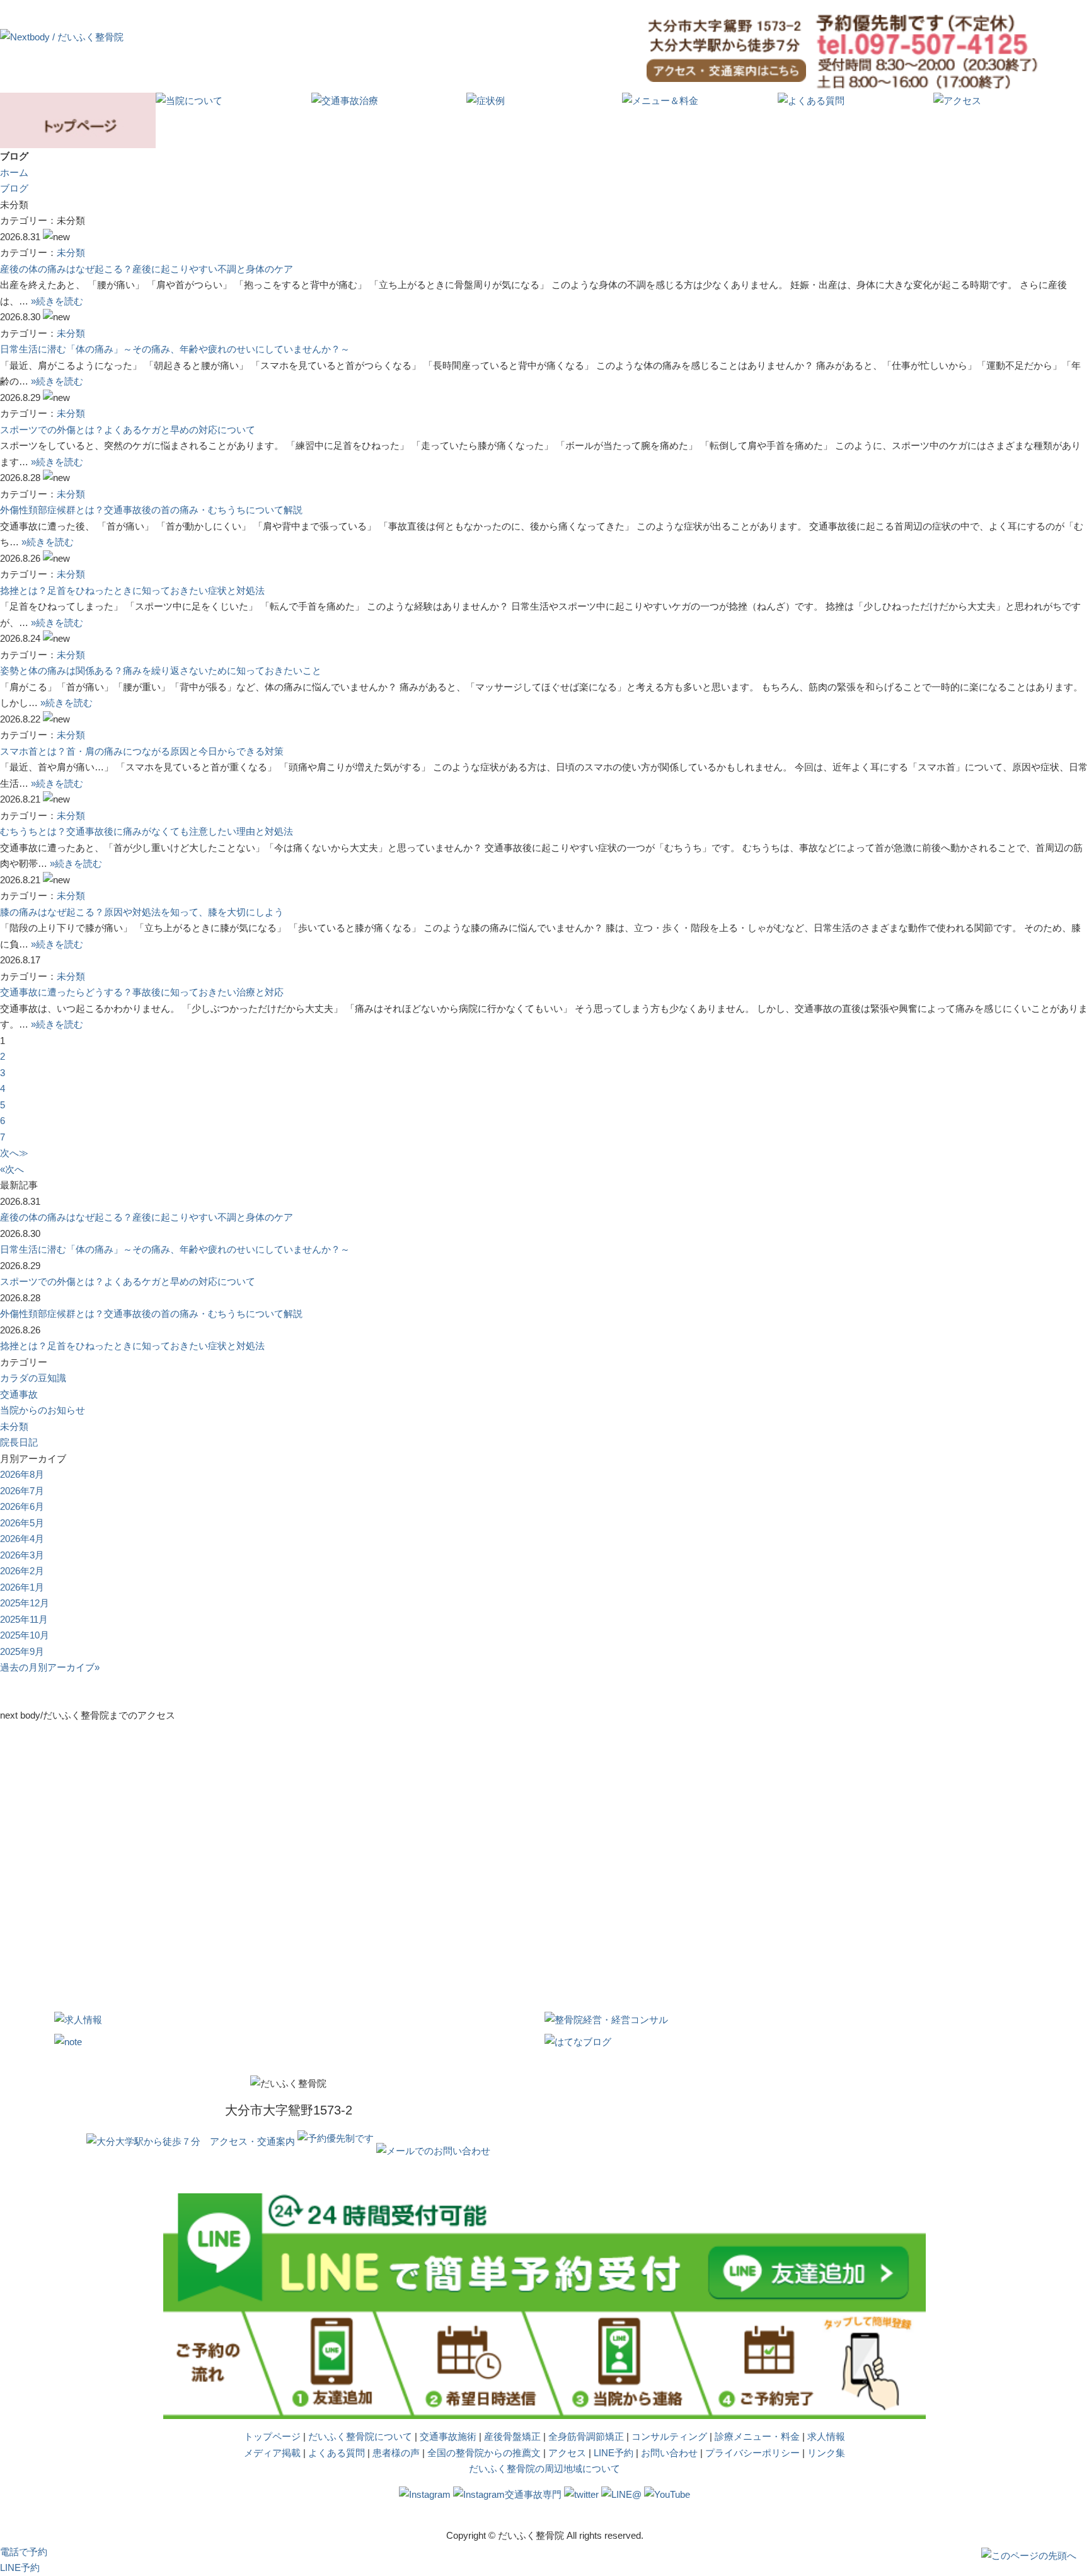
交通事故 (19, 1394)
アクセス (567, 2453)
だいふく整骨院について (360, 2436)
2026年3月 (22, 1555)
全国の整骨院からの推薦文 (484, 2453)
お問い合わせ (669, 2453)
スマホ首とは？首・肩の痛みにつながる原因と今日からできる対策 (142, 751)
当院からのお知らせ (43, 1410)
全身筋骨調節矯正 (586, 2436)
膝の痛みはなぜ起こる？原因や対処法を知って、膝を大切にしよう (142, 912)
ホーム (14, 172)
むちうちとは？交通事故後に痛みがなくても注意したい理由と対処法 (147, 831)
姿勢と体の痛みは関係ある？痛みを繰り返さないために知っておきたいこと (161, 670)
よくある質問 (337, 2453)
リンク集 (826, 2453)
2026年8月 (22, 1474)
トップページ (272, 2436)
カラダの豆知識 (33, 1378)
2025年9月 (22, 1651)
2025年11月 (24, 1619)
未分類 (71, 252)
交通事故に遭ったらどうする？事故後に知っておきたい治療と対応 (142, 992)
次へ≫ (14, 1153)
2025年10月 (25, 1635)
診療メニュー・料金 (757, 2436)
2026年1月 (22, 1587)
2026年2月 (22, 1571)
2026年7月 (22, 1491)
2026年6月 (22, 1506)
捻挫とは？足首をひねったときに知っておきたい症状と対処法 (132, 590)
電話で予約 (24, 2552)
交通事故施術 (448, 2436)
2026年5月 (22, 1523)
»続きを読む (57, 301)
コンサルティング (669, 2436)
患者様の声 (396, 2453)
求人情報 (826, 2436)
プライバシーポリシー (752, 2453)
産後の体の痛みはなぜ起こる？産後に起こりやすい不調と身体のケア (147, 269)
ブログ (14, 188)
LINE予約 (614, 2453)
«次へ (12, 1169)
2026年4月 (22, 1539)
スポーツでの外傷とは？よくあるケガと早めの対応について (128, 430)
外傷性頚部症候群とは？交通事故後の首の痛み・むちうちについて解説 (151, 510)
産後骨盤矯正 (512, 2436)
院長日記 (19, 1442)
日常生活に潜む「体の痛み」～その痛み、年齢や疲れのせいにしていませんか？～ (175, 349)
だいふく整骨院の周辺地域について (544, 2469)
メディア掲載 (272, 2453)
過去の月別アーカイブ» (50, 1667)
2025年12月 (25, 1603)
